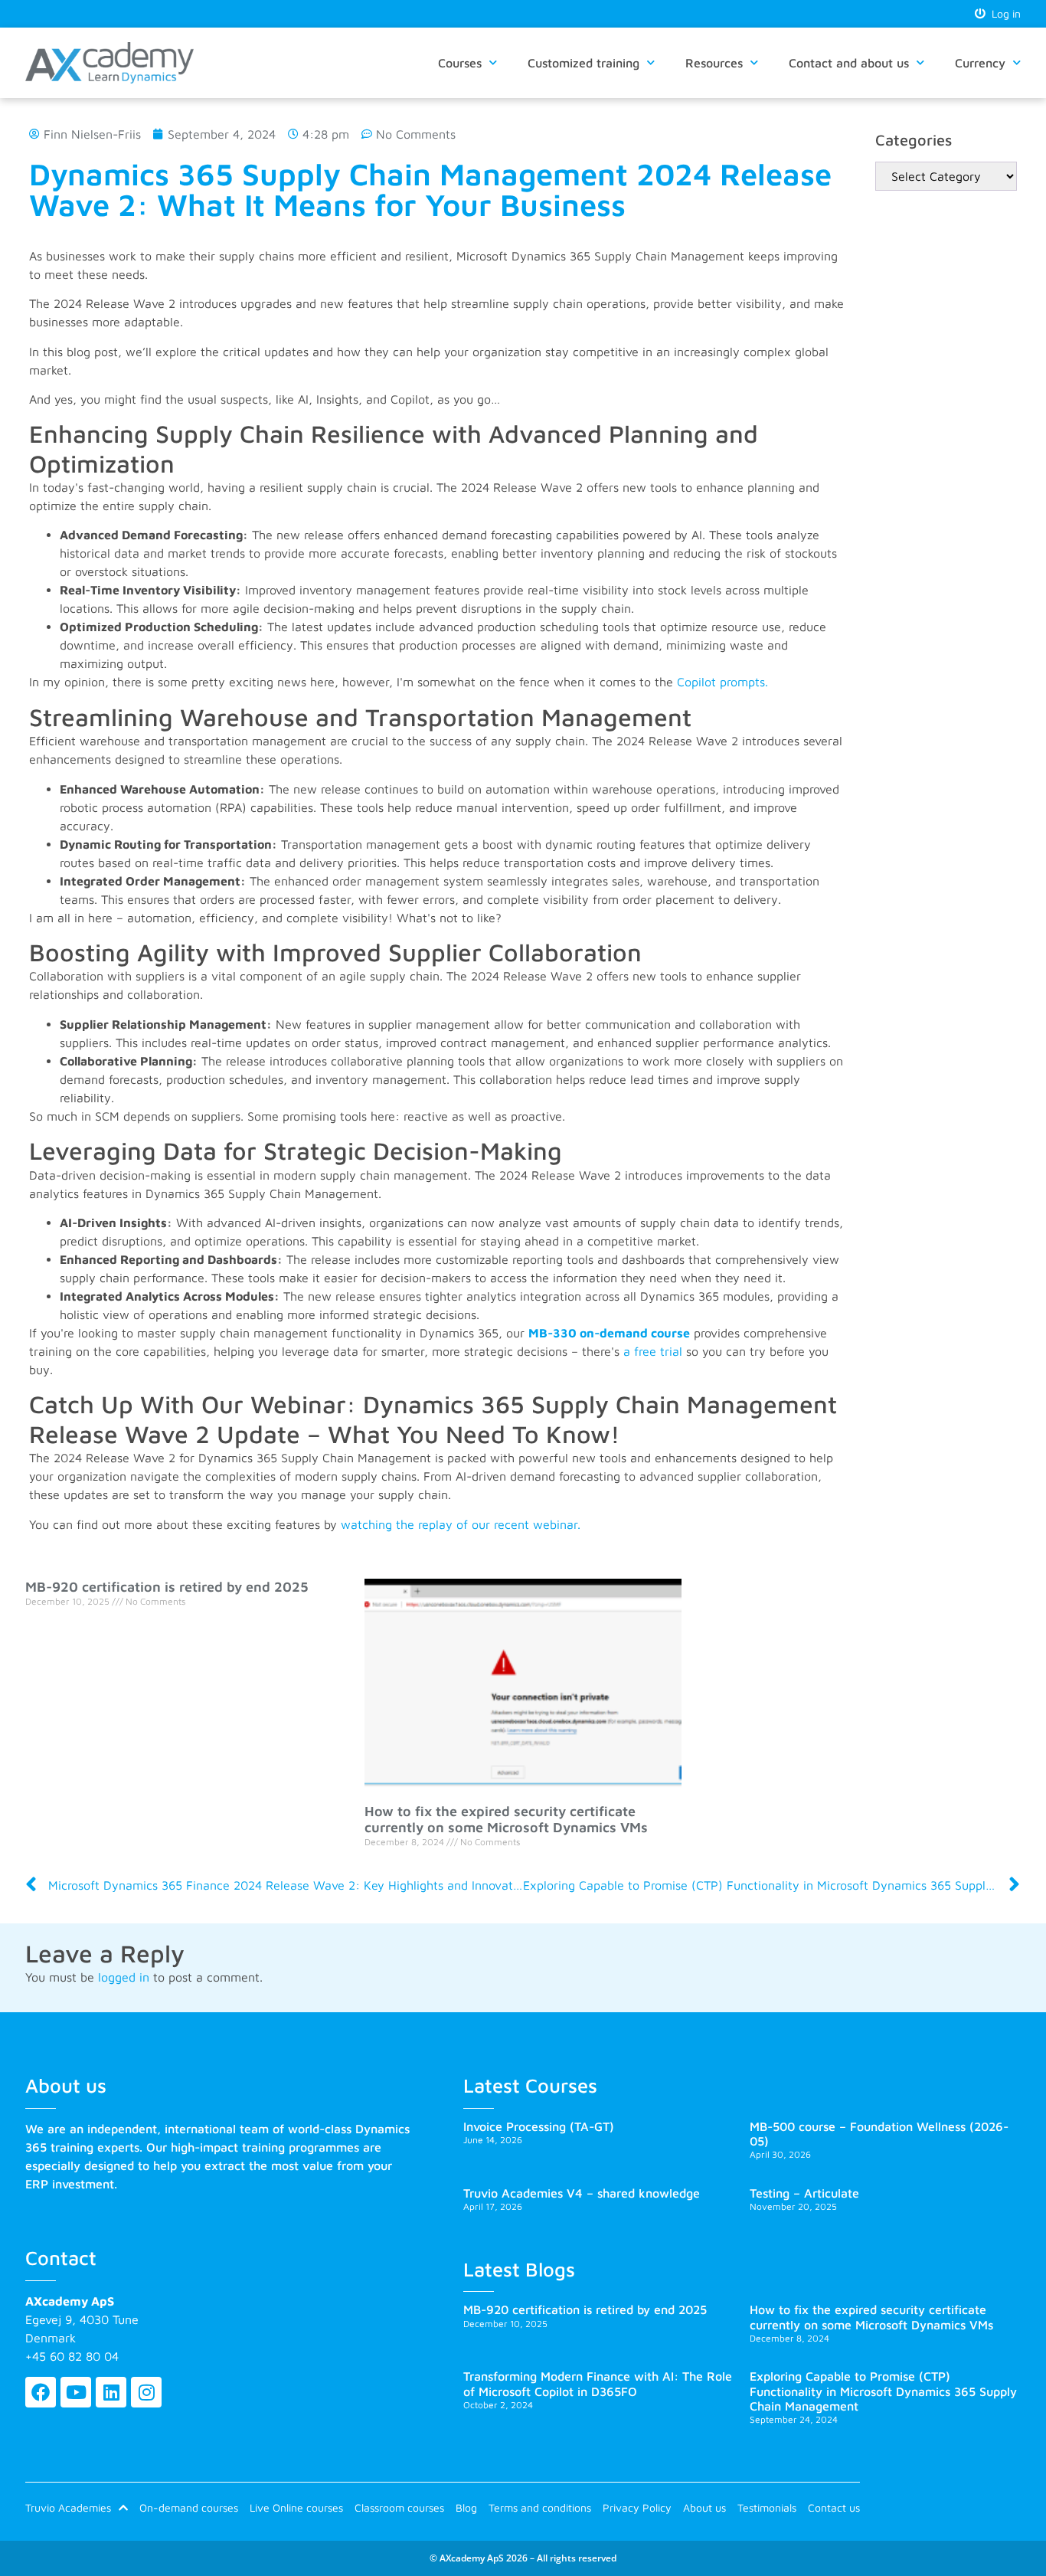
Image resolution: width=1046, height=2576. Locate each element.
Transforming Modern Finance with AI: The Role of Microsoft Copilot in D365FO (598, 2383)
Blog (466, 2507)
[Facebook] (41, 2392)
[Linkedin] (111, 2392)
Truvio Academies (68, 2507)
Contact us (834, 2507)
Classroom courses (399, 2507)
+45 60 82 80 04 (72, 2356)
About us (704, 2507)
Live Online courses (296, 2507)
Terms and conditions (540, 2507)
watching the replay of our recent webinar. (461, 1524)
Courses (460, 63)
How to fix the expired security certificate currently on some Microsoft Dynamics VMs (506, 1820)
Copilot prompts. (722, 682)
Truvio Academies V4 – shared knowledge (582, 2193)
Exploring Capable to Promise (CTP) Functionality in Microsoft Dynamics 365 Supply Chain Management (883, 2391)
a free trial (653, 1351)
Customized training (583, 63)
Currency (980, 63)
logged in (124, 1977)
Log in (1003, 13)
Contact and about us (849, 63)
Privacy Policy (637, 2507)
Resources (714, 63)
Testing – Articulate (804, 2193)
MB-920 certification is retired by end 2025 (167, 1587)
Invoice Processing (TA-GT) (539, 2126)
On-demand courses (189, 2507)
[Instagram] (146, 2392)
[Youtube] (76, 2392)
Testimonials (767, 2507)
